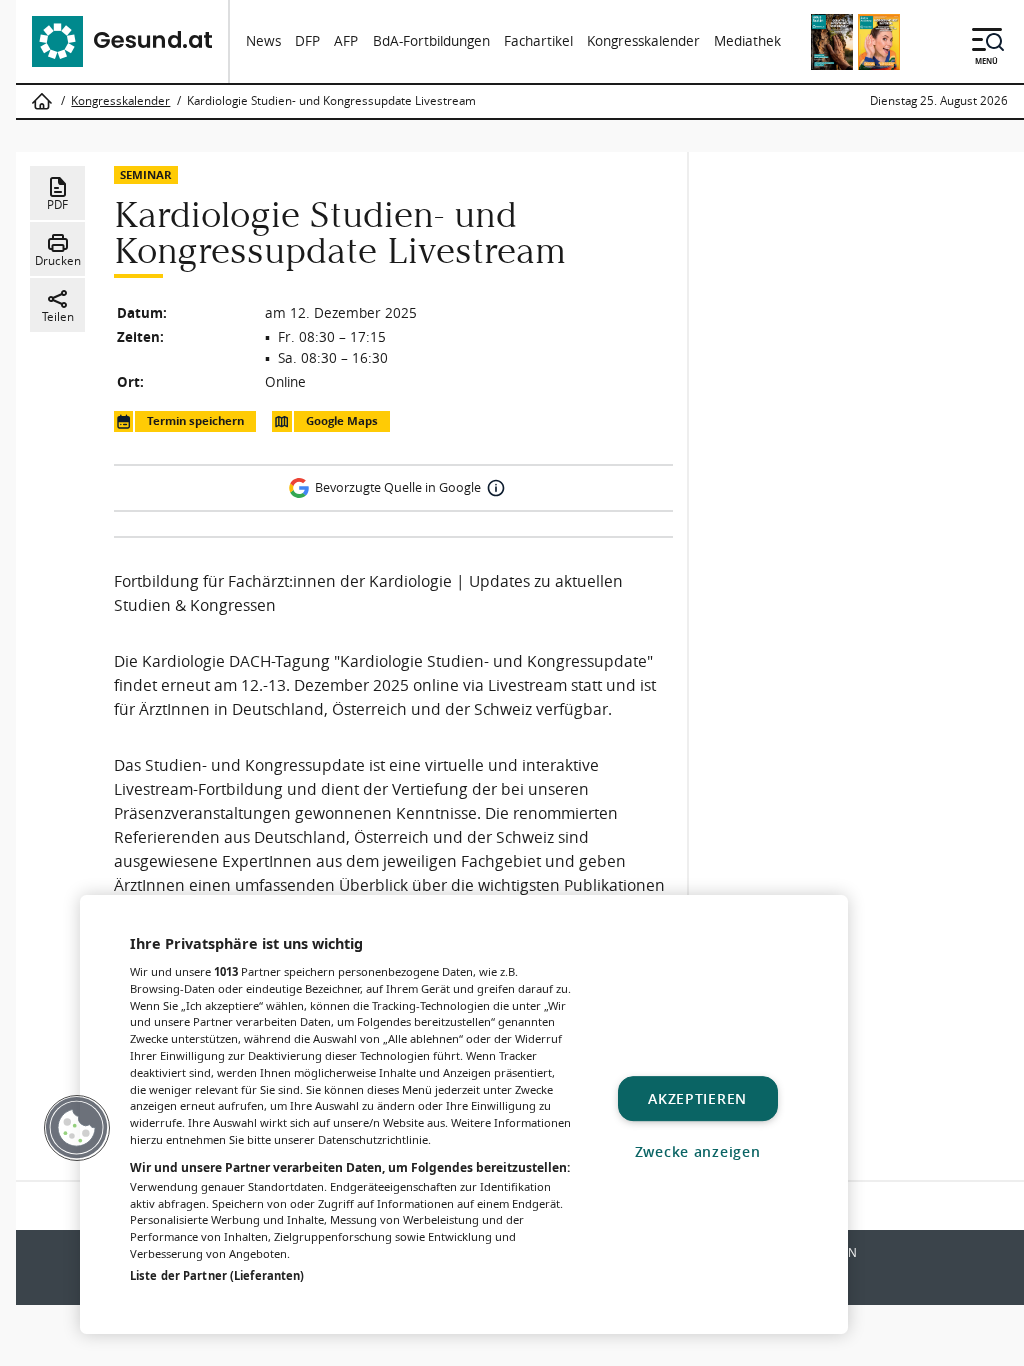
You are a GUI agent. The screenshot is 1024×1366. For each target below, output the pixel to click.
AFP (346, 41)
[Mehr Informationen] (496, 488)
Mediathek (747, 41)
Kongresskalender (643, 41)
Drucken (58, 260)
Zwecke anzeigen (698, 1151)
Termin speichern (195, 421)
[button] (77, 1128)
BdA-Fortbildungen (431, 41)
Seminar (146, 174)
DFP (307, 41)
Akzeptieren (697, 1098)
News (263, 41)
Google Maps (342, 421)
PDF (57, 204)
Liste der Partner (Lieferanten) (217, 1275)
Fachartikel (538, 41)
